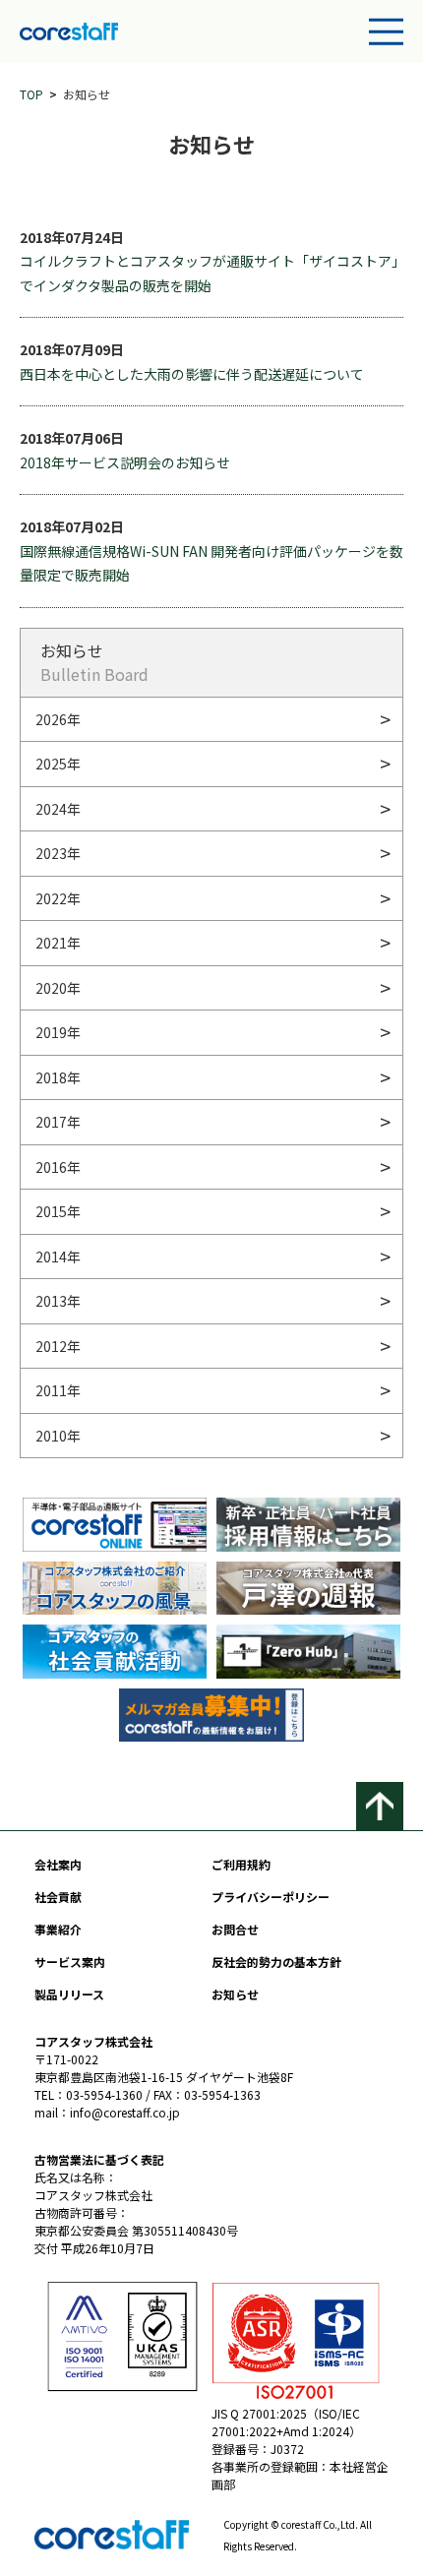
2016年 (58, 1167)
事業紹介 (58, 1929)
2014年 (58, 1257)
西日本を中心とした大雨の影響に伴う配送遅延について (192, 374)
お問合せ (235, 1929)
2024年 (58, 809)
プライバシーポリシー (271, 1897)
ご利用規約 (241, 1864)
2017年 (58, 1122)
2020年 (58, 988)
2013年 (58, 1301)
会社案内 (58, 1864)
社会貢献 (58, 1897)
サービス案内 (70, 1962)
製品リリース (69, 1994)
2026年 (58, 719)
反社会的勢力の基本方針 (276, 1962)
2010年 (58, 1436)
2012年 (58, 1346)
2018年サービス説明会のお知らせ (125, 462)
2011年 (58, 1390)
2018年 (58, 1077)
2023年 (58, 853)
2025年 (58, 764)
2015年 (58, 1211)
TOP (31, 94)
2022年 (58, 898)
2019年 (58, 1032)
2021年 (58, 943)
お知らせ (235, 1994)
